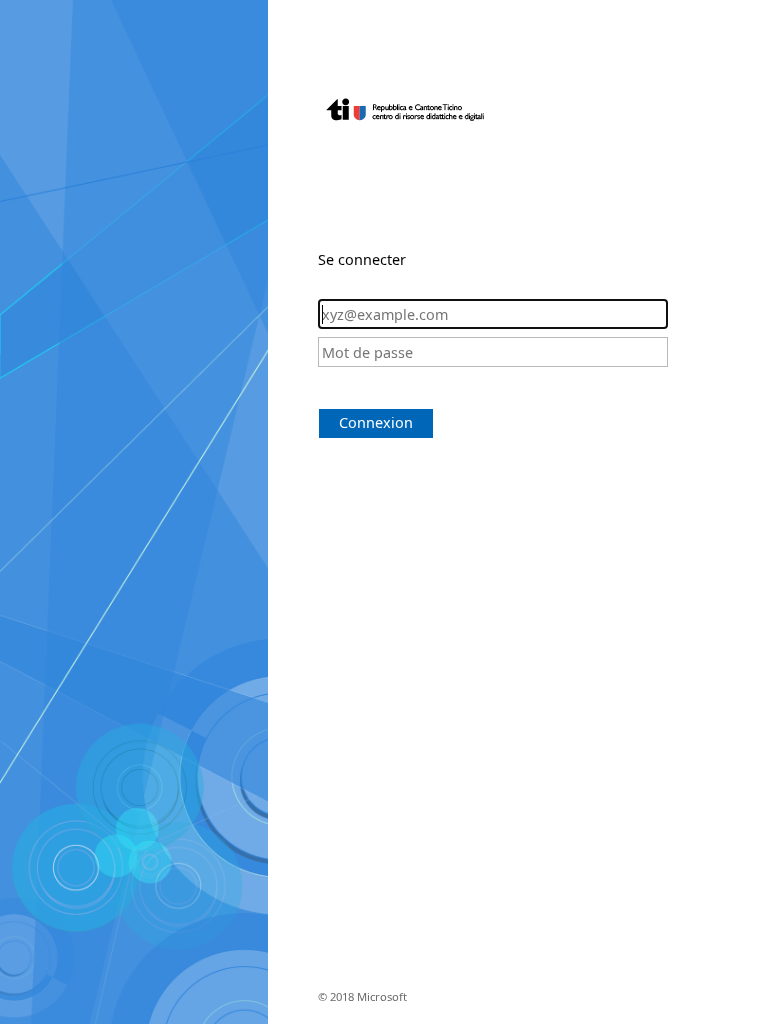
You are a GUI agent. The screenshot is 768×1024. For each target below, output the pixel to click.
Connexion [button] (376, 422)
